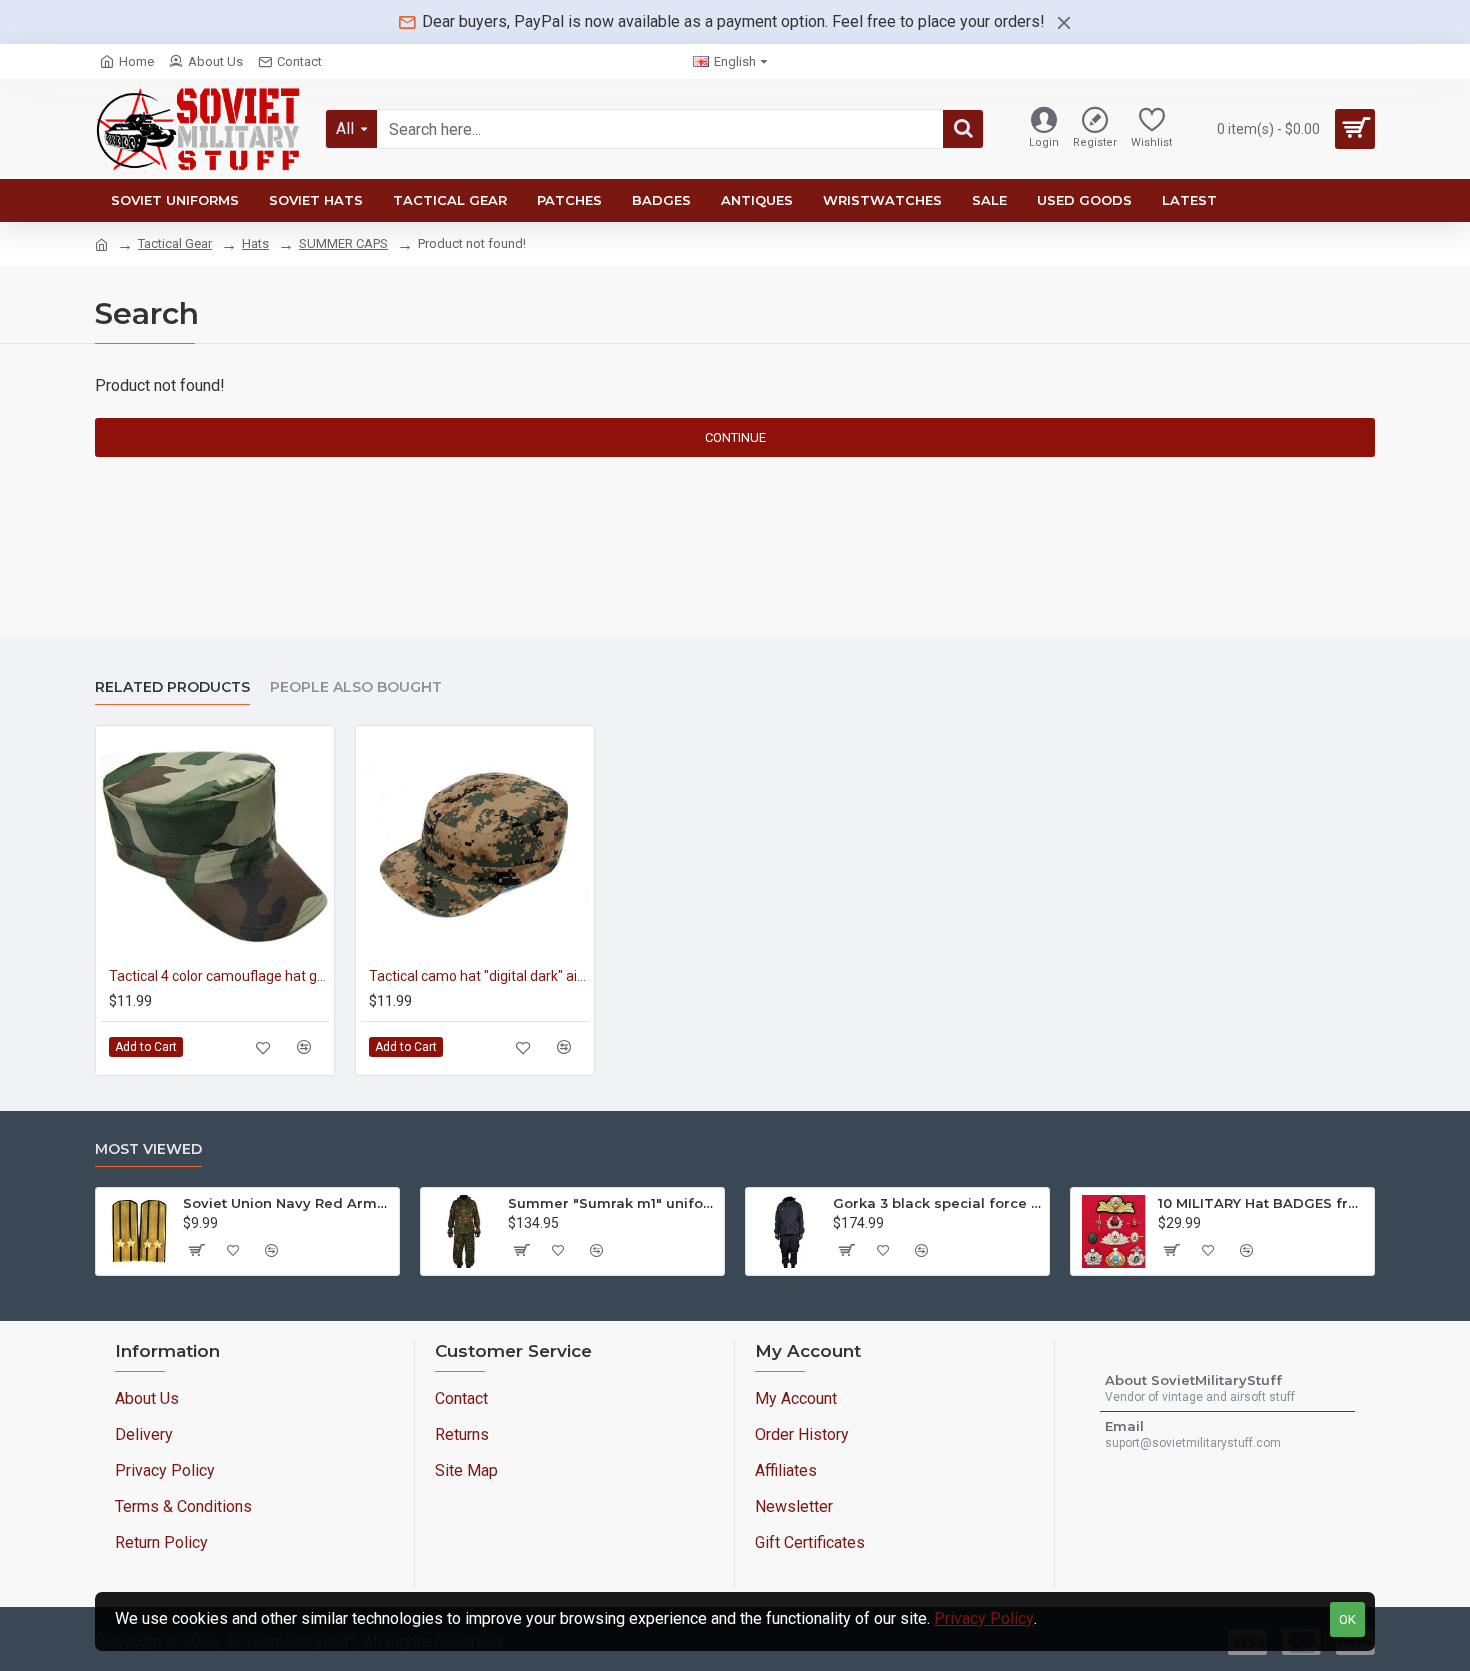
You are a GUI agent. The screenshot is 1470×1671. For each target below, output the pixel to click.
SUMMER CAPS (343, 243)
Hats (255, 243)
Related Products (172, 687)
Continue (735, 437)
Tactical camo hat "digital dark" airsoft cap (479, 976)
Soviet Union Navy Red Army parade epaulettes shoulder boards (287, 1203)
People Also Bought (356, 687)
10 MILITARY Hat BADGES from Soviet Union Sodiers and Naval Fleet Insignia (1262, 1203)
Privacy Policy (984, 1618)
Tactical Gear (175, 243)
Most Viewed (148, 1149)
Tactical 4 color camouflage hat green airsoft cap (219, 976)
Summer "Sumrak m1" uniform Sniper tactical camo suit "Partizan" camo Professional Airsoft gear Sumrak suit (612, 1203)
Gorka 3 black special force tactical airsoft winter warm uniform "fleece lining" (937, 1203)
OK (1347, 1619)
